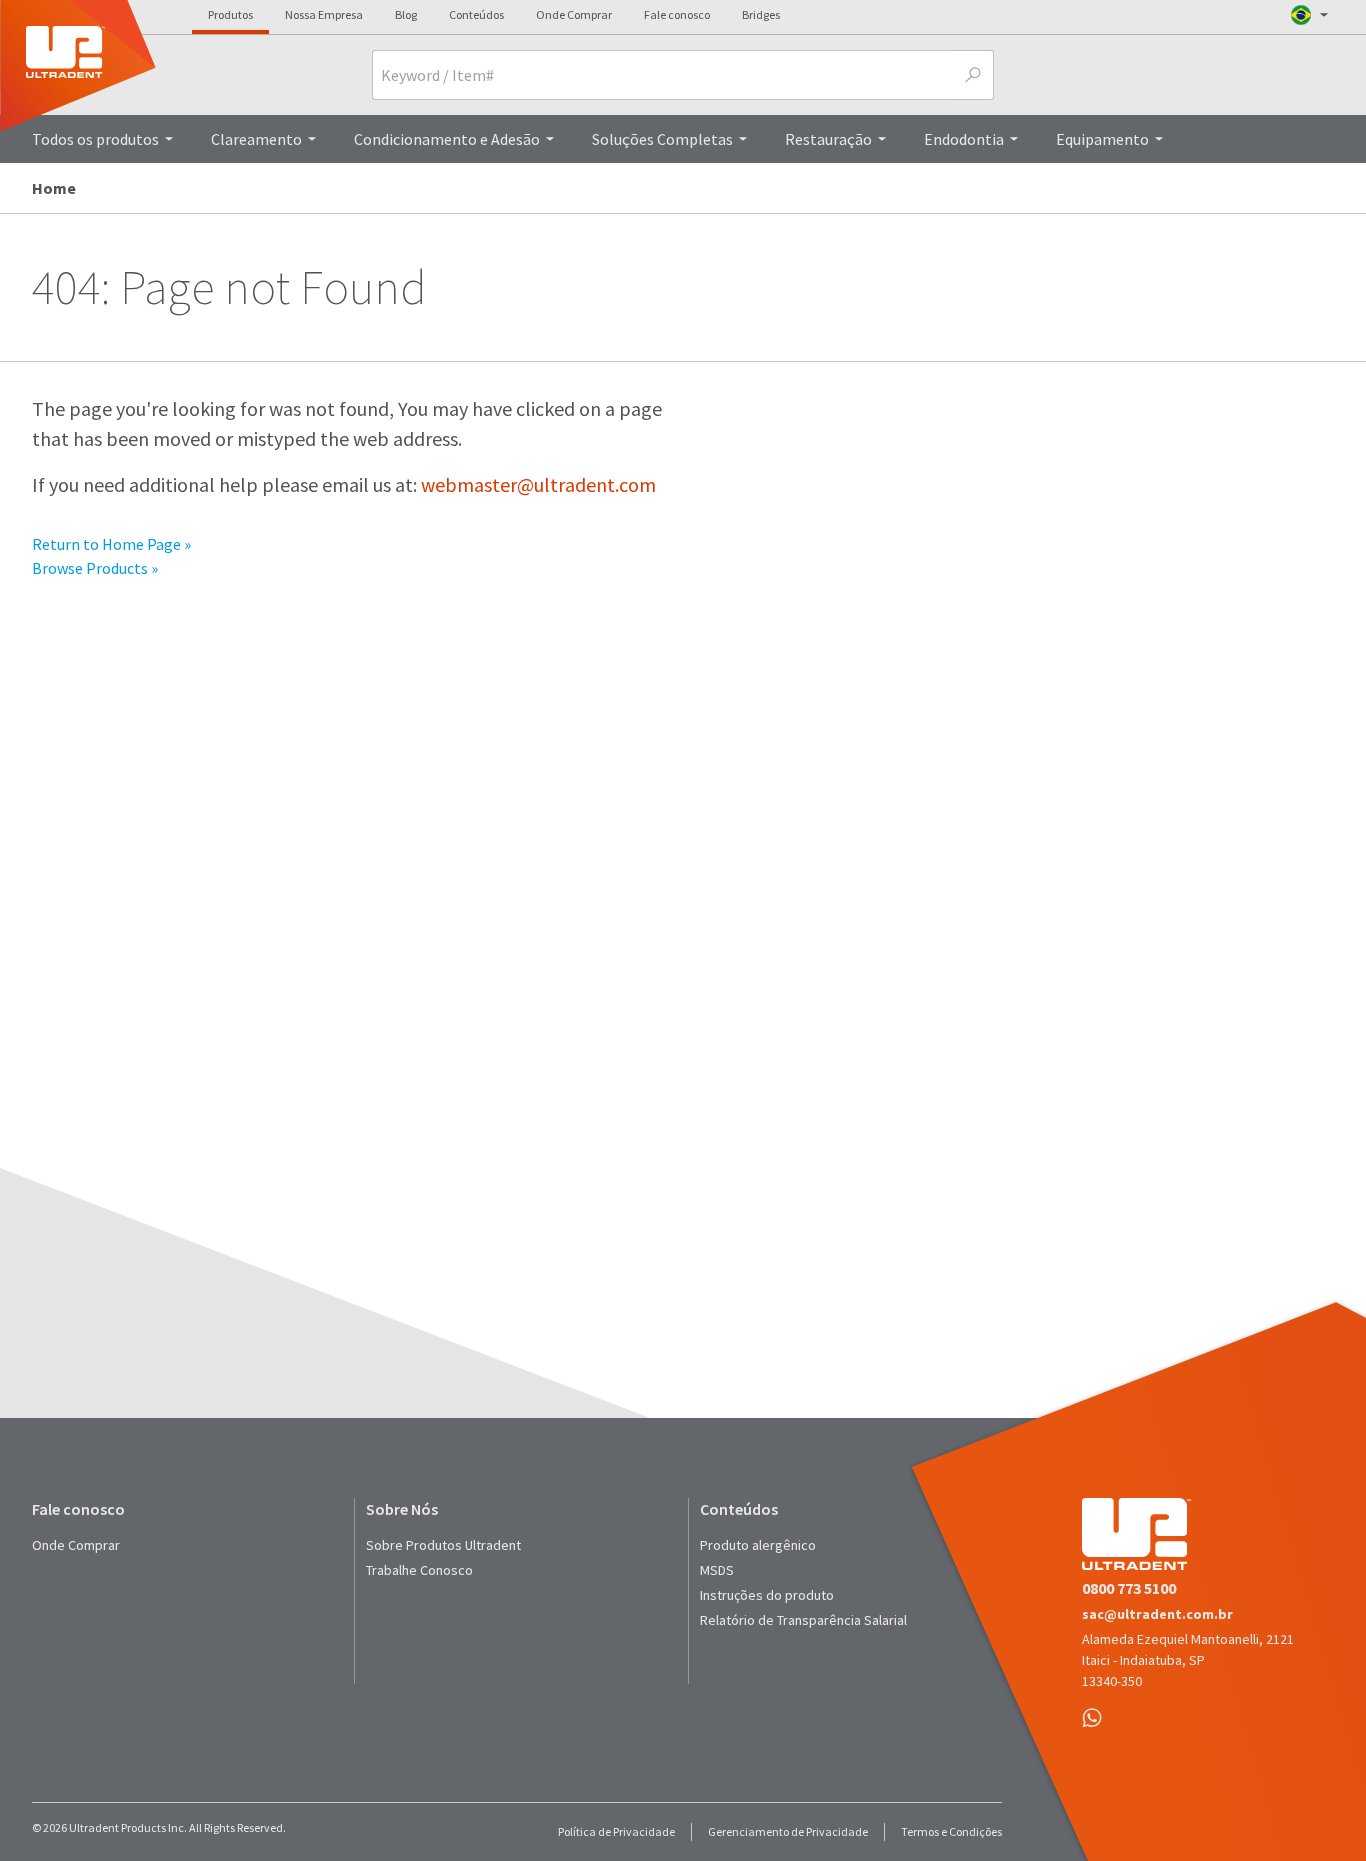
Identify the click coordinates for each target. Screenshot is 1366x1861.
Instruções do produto (767, 1595)
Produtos (230, 14)
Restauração (828, 139)
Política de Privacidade (616, 1831)
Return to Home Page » (111, 544)
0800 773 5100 (1129, 1588)
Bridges (761, 14)
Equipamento (1102, 139)
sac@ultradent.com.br (1157, 1614)
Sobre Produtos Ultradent (443, 1545)
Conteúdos (476, 14)
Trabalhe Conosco (419, 1570)
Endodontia (964, 139)
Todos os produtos (95, 139)
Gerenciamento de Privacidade (788, 1831)
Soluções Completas (662, 139)
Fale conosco (677, 14)
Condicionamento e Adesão (447, 139)
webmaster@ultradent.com (538, 484)
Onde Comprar (574, 14)
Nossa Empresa (324, 14)
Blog (406, 14)
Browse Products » (95, 568)
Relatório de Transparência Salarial (803, 1620)
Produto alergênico (758, 1545)
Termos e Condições (951, 1831)
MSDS (717, 1570)
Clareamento (256, 139)
